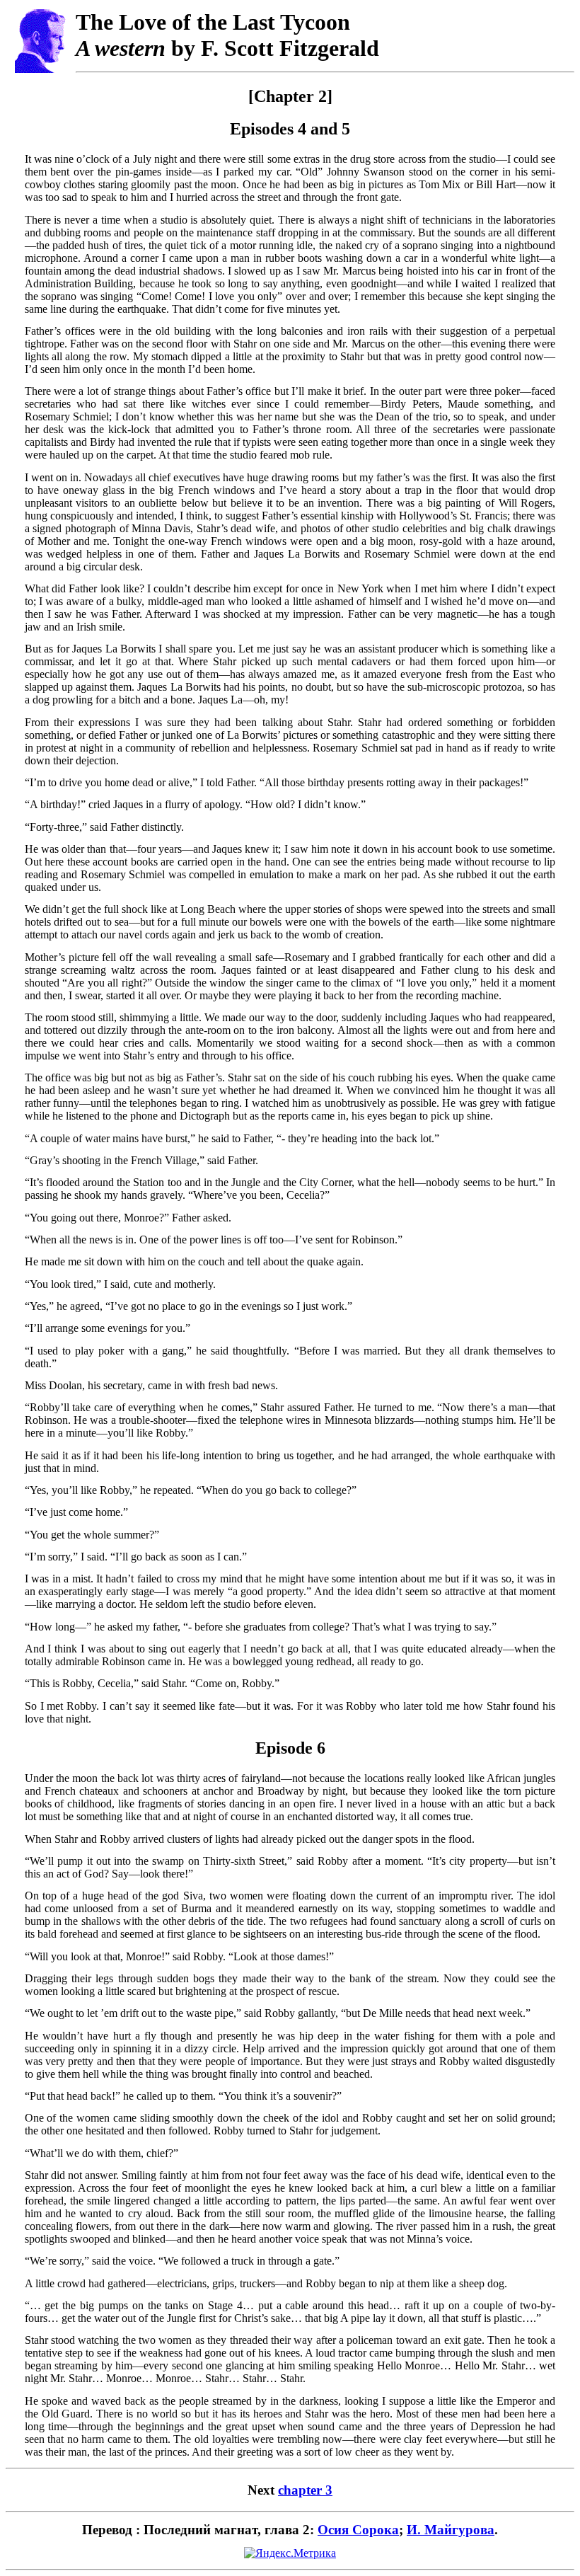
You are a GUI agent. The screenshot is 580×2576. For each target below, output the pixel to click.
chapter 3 (305, 2490)
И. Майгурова (451, 2530)
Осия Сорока (358, 2530)
